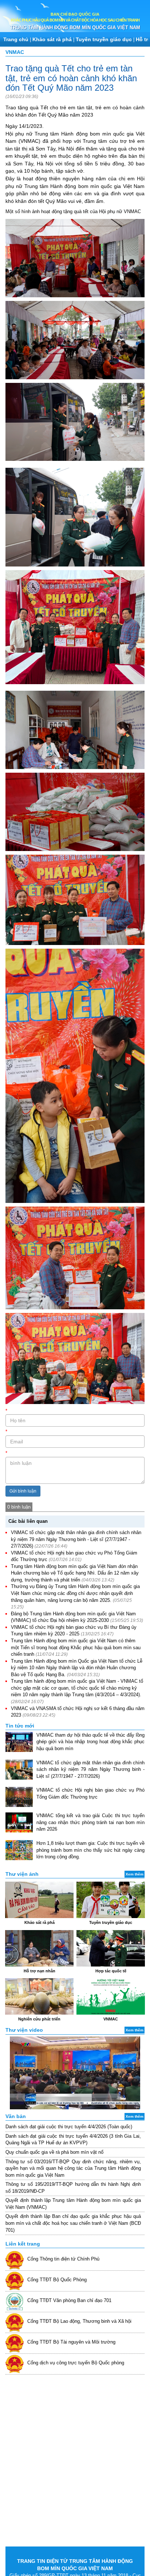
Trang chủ (16, 39)
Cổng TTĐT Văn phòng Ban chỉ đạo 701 (69, 2300)
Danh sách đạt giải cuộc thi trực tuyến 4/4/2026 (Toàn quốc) (69, 2127)
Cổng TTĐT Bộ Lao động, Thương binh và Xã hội (79, 2321)
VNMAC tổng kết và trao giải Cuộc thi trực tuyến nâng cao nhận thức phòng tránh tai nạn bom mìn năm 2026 (90, 1822)
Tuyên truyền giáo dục (104, 39)
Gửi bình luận (23, 1491)
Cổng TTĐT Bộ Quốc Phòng (57, 2280)
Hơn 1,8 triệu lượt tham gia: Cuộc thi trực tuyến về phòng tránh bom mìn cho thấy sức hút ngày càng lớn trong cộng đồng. (90, 1850)
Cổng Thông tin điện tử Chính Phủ (63, 2259)
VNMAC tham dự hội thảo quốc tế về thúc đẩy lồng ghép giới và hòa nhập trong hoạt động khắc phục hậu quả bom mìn (90, 1742)
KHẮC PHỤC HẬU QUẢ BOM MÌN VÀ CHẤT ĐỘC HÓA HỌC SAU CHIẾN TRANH (75, 20)
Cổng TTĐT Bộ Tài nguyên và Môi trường (71, 2342)
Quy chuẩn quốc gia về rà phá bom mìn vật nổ (54, 2152)
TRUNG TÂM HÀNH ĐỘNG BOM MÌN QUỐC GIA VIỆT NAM (75, 28)
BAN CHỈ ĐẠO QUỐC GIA (75, 14)
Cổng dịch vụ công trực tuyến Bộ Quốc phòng (76, 2363)
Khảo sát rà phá (52, 39)
